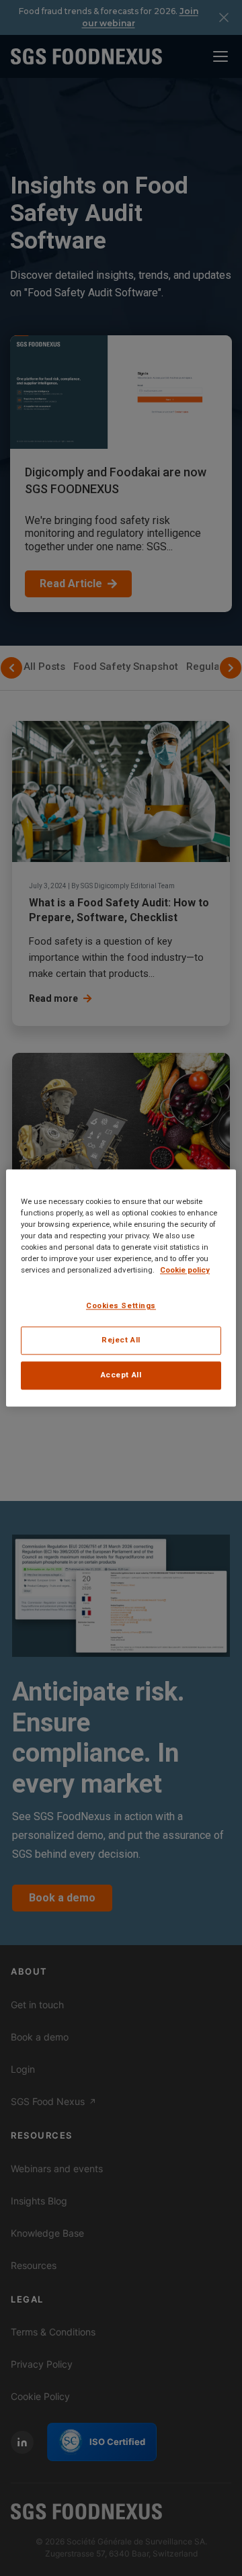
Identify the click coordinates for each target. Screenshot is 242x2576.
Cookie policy (185, 1271)
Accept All (121, 1375)
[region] (121, 1288)
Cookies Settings (121, 1306)
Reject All (121, 1340)
